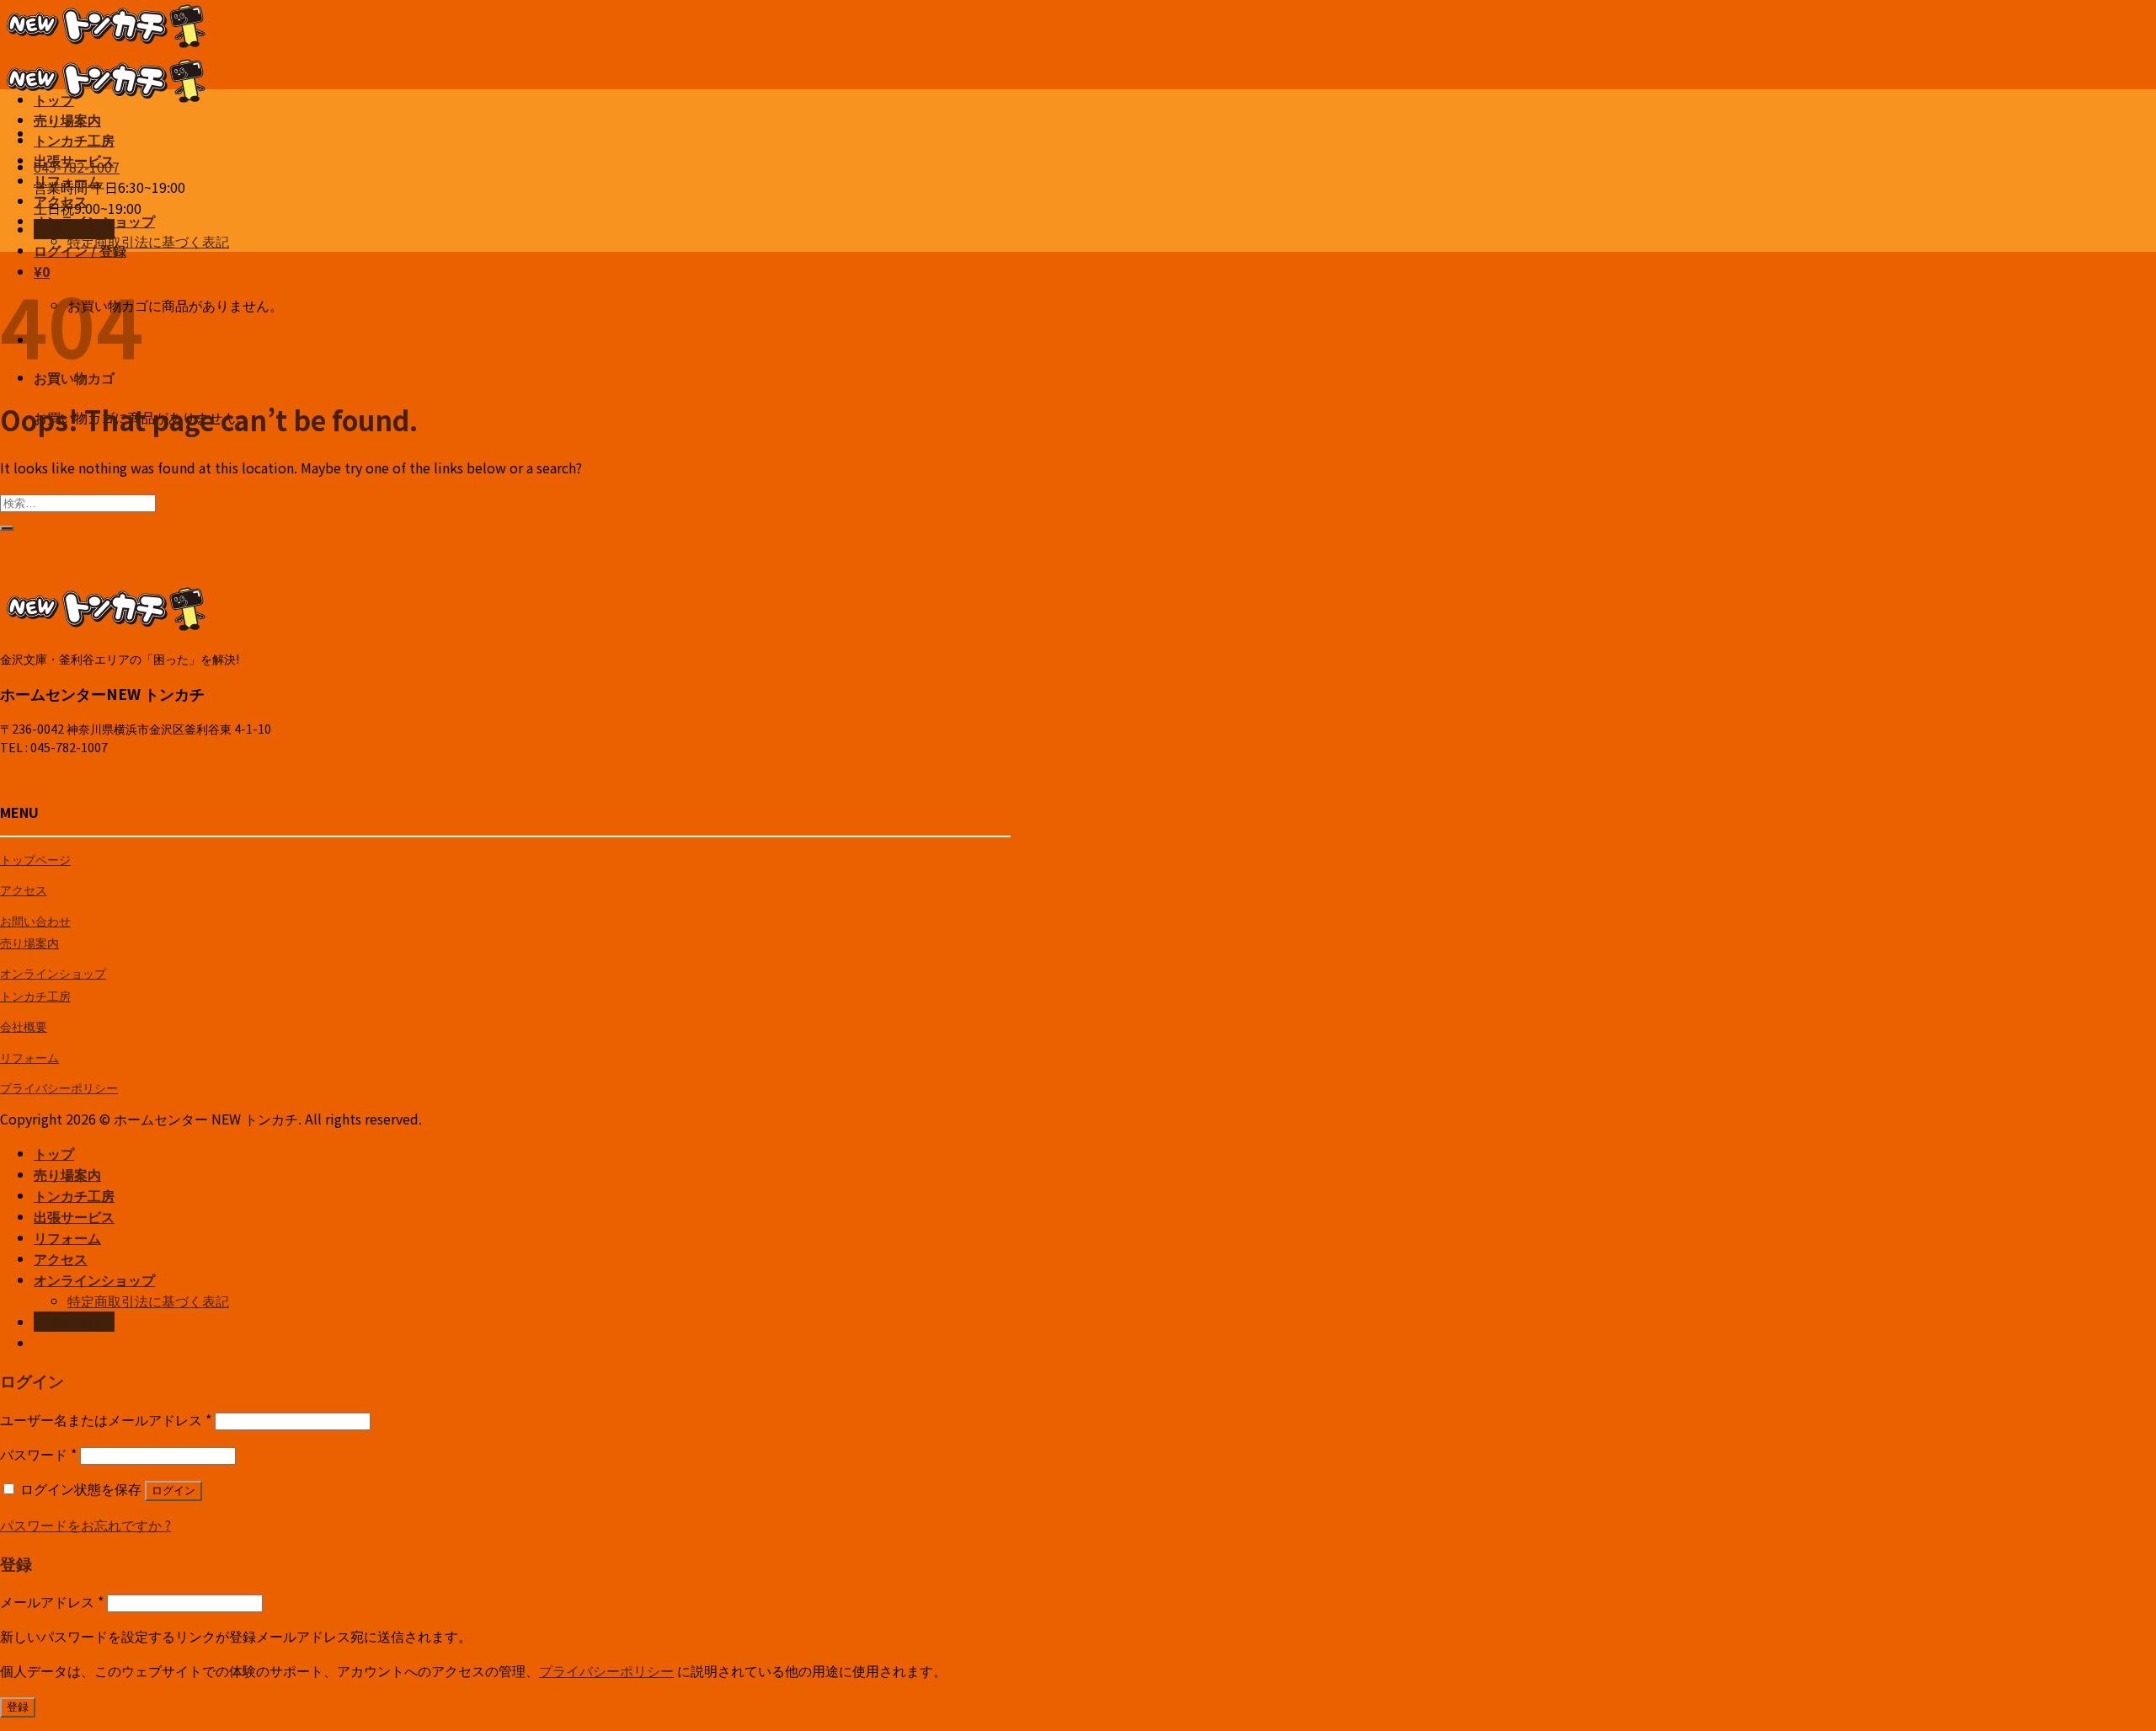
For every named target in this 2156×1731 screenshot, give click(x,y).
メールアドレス (52, 1601)
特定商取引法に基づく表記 (148, 241)
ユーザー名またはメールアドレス (106, 1419)
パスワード (38, 1454)
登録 (18, 1707)
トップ (54, 99)
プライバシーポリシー (59, 1087)
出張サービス (74, 160)
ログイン (173, 1491)
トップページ (35, 859)
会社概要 (24, 1026)
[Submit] (7, 528)
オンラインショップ (94, 221)
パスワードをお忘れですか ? (85, 1525)
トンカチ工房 (74, 140)
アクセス (61, 200)
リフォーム (67, 180)
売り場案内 (67, 120)
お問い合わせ (35, 920)
